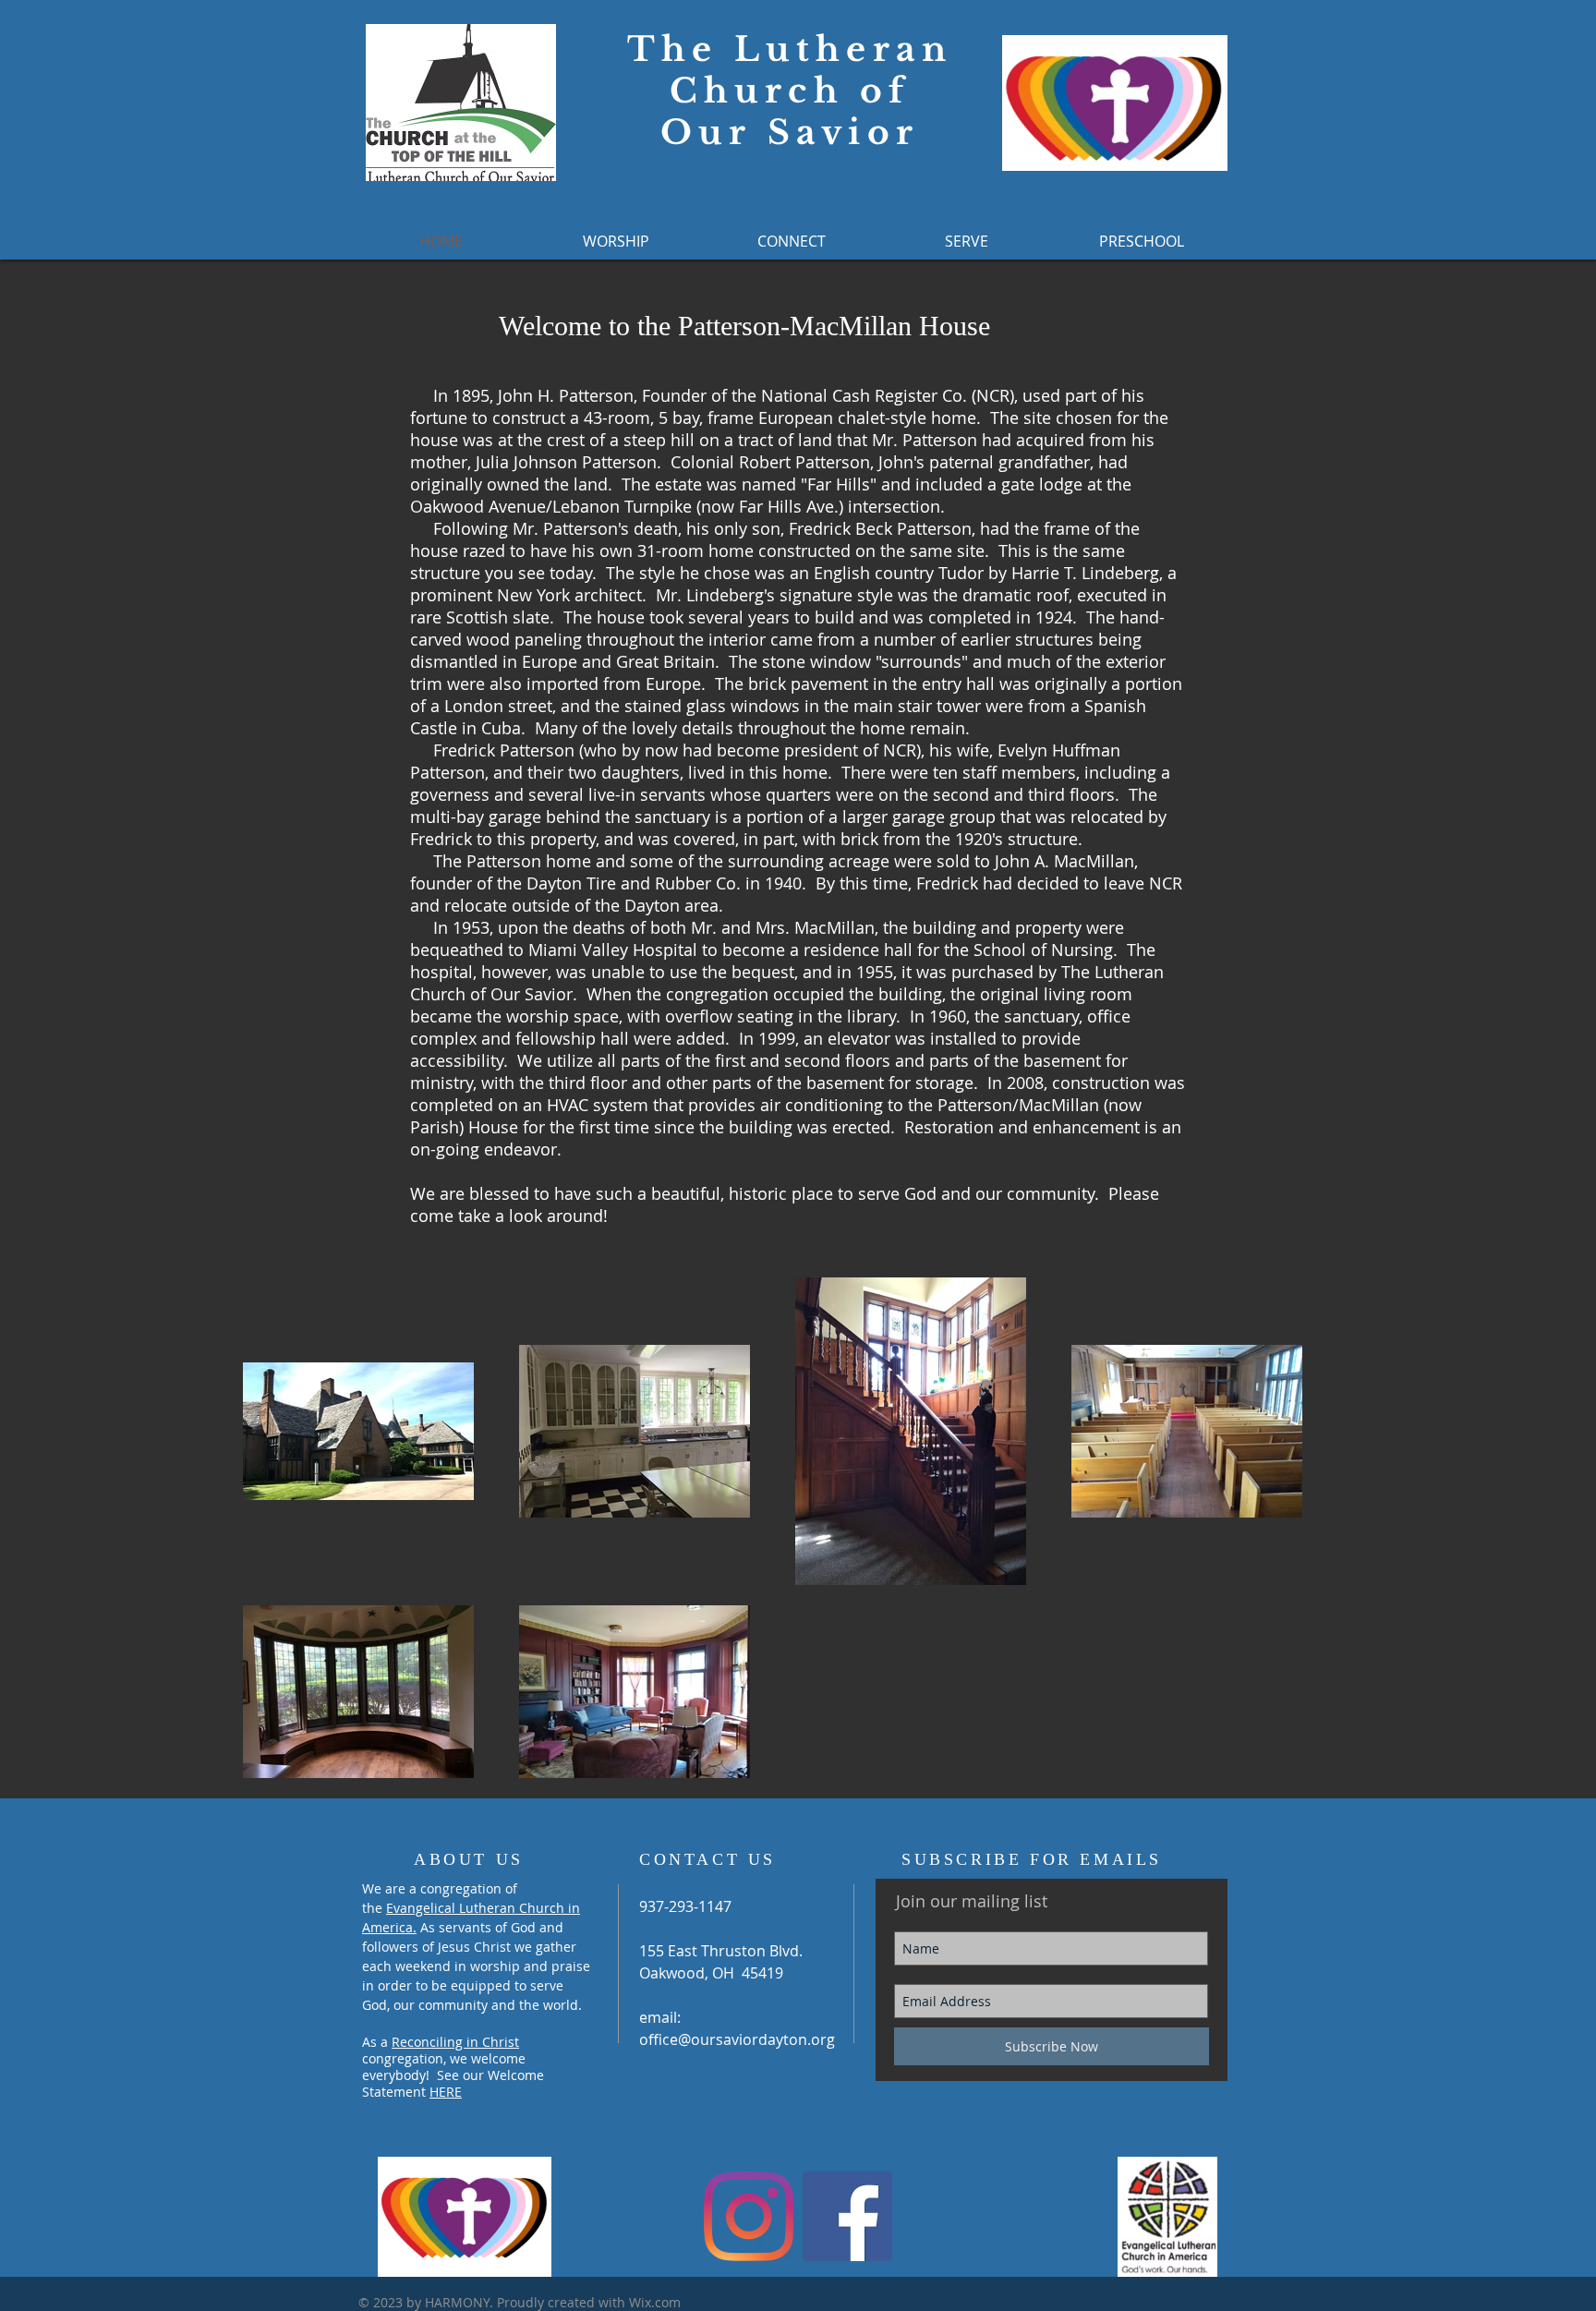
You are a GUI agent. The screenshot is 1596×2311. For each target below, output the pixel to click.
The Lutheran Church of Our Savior (790, 91)
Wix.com (655, 2302)
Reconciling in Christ (455, 2042)
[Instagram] (749, 2216)
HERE (446, 2092)
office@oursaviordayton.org (737, 2039)
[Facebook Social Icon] (847, 2216)
